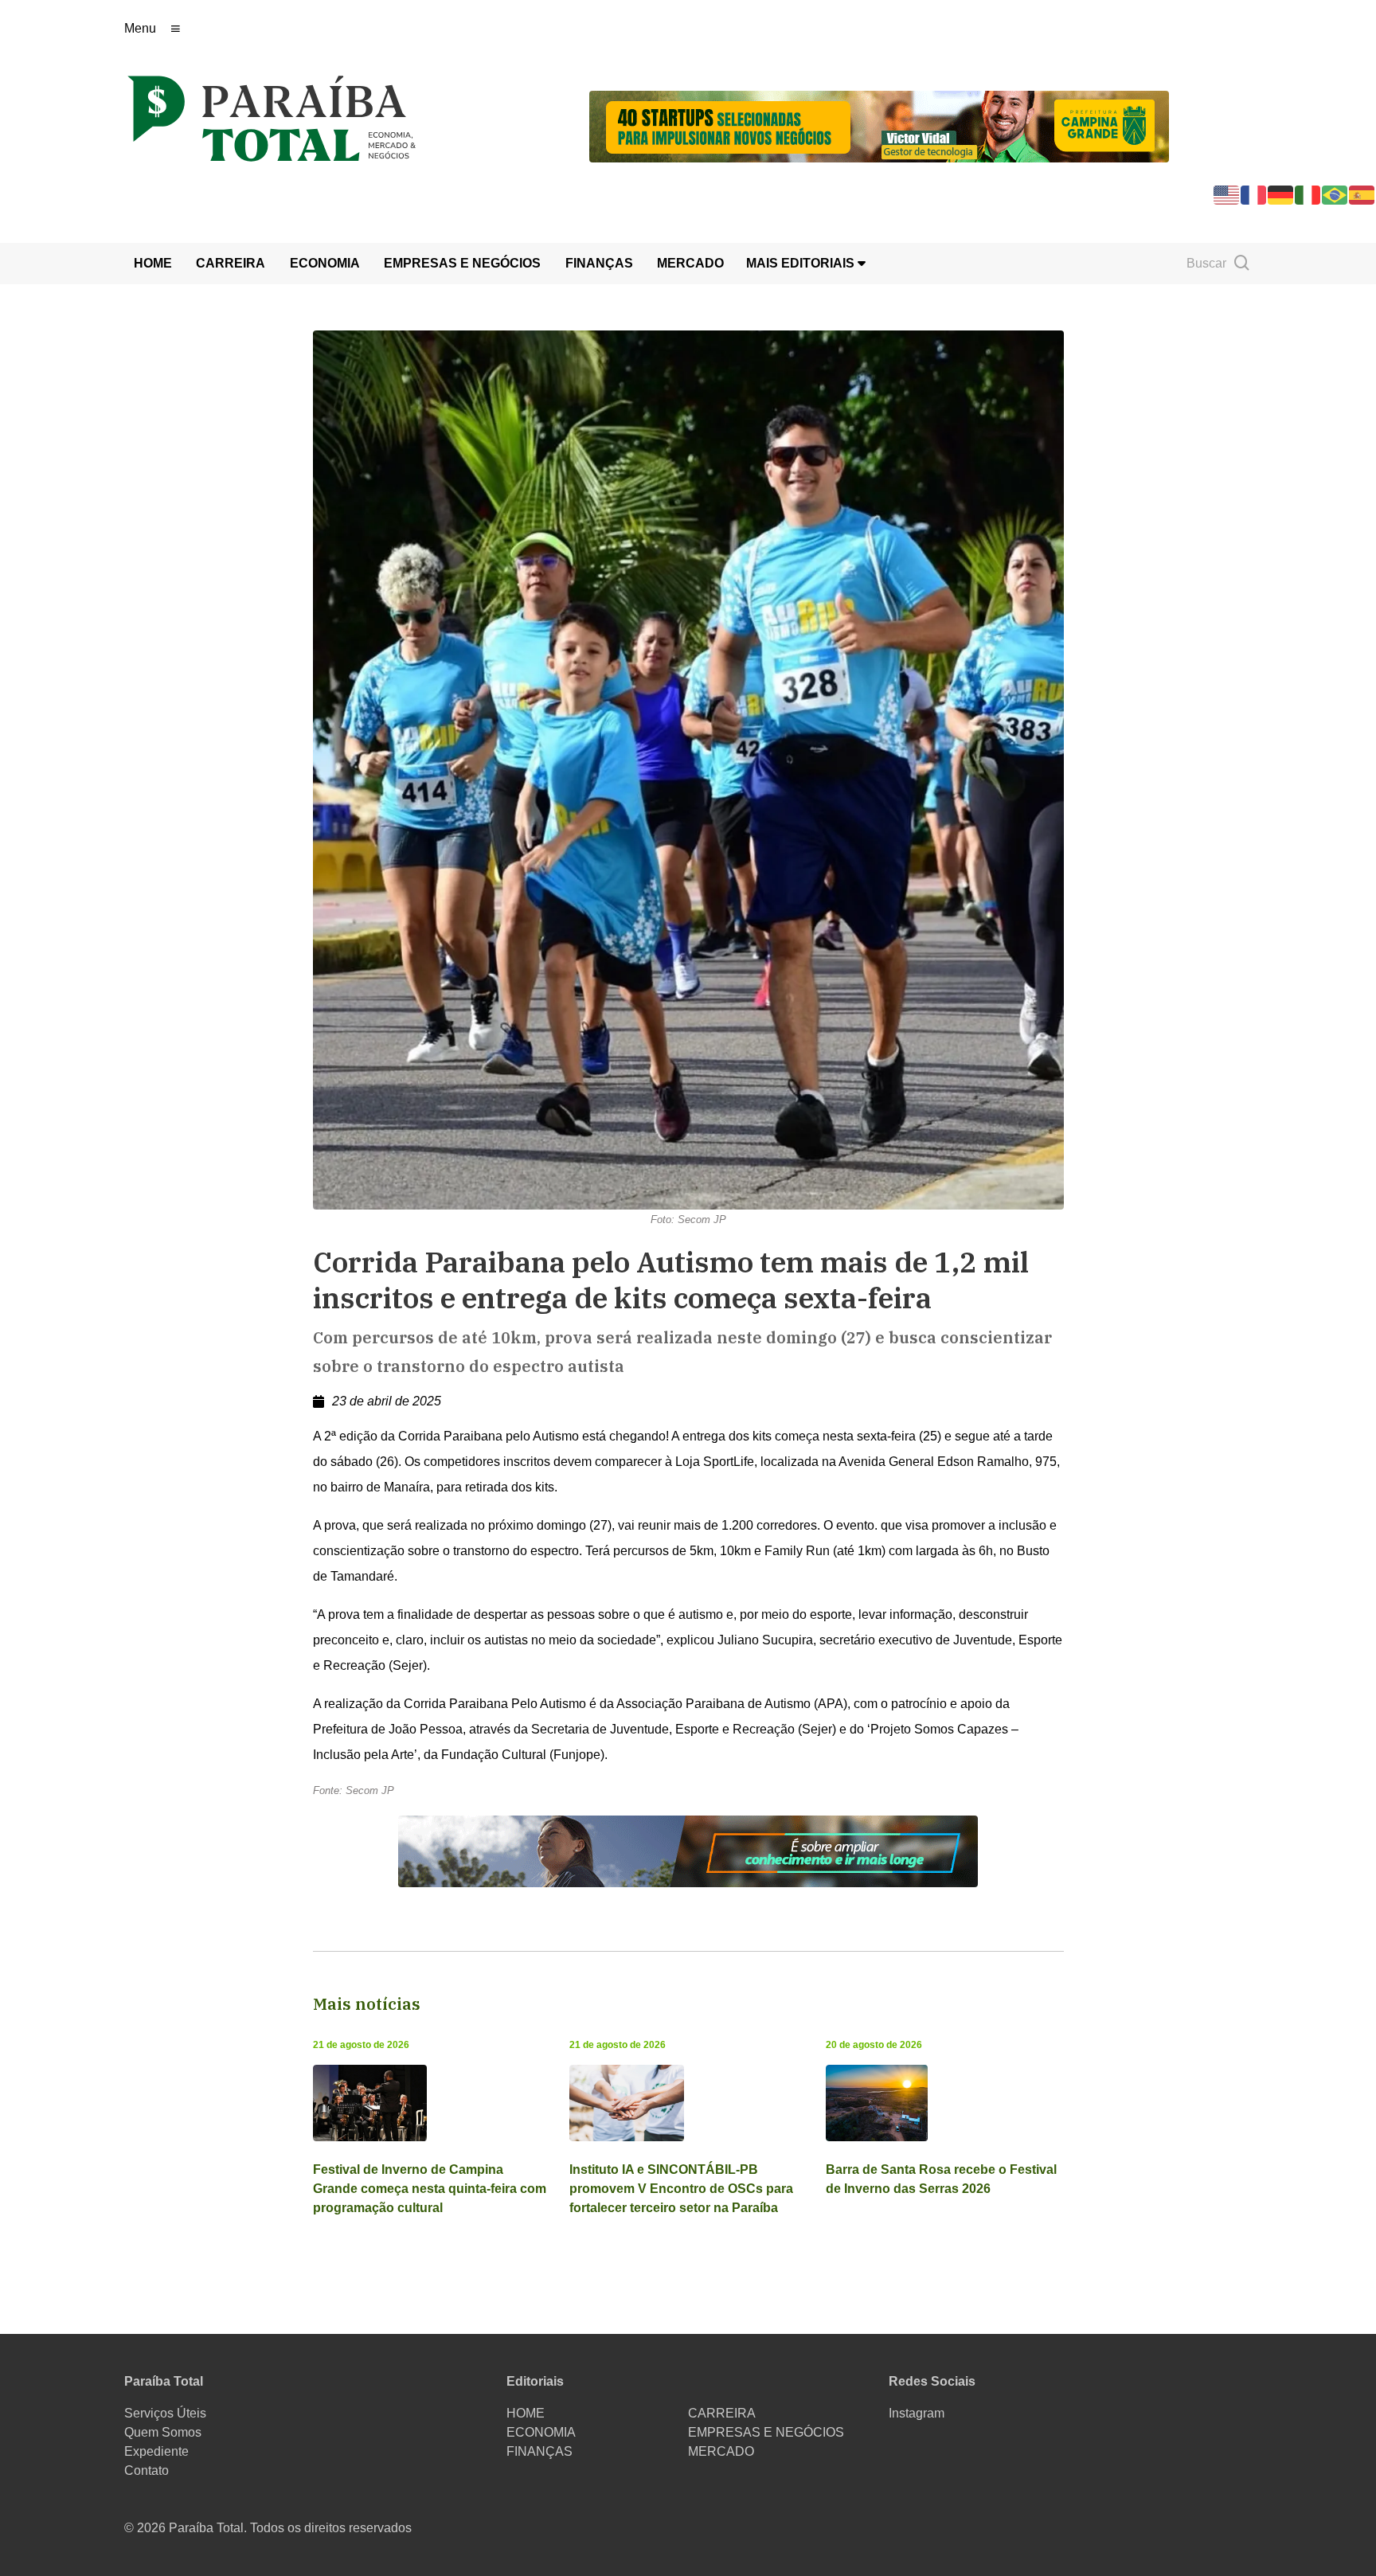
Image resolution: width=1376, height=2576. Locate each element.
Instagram (917, 2413)
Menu (140, 28)
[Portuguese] (1335, 194)
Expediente (156, 2451)
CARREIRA (231, 263)
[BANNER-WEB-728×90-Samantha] (688, 1850)
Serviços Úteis (165, 2413)
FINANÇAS (599, 263)
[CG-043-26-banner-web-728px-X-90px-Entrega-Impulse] (879, 125)
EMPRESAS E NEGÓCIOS (462, 263)
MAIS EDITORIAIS (802, 263)
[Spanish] (1362, 194)
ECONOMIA (325, 263)
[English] (1227, 194)
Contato (147, 2470)
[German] (1281, 194)
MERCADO (690, 263)
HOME (153, 263)
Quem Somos (163, 2432)
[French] (1254, 194)
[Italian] (1308, 194)
